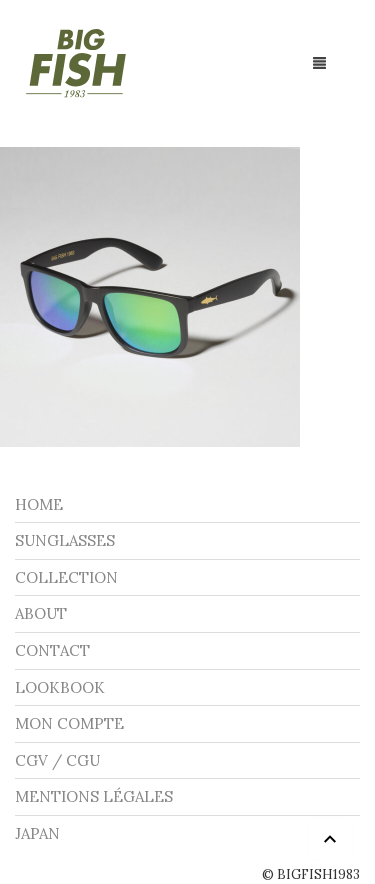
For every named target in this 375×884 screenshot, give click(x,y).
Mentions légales (94, 796)
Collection (66, 577)
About (41, 613)
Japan (37, 833)
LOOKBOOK (60, 687)
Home (39, 504)
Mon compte (69, 723)
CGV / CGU (57, 760)
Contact (52, 650)
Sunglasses (65, 540)
